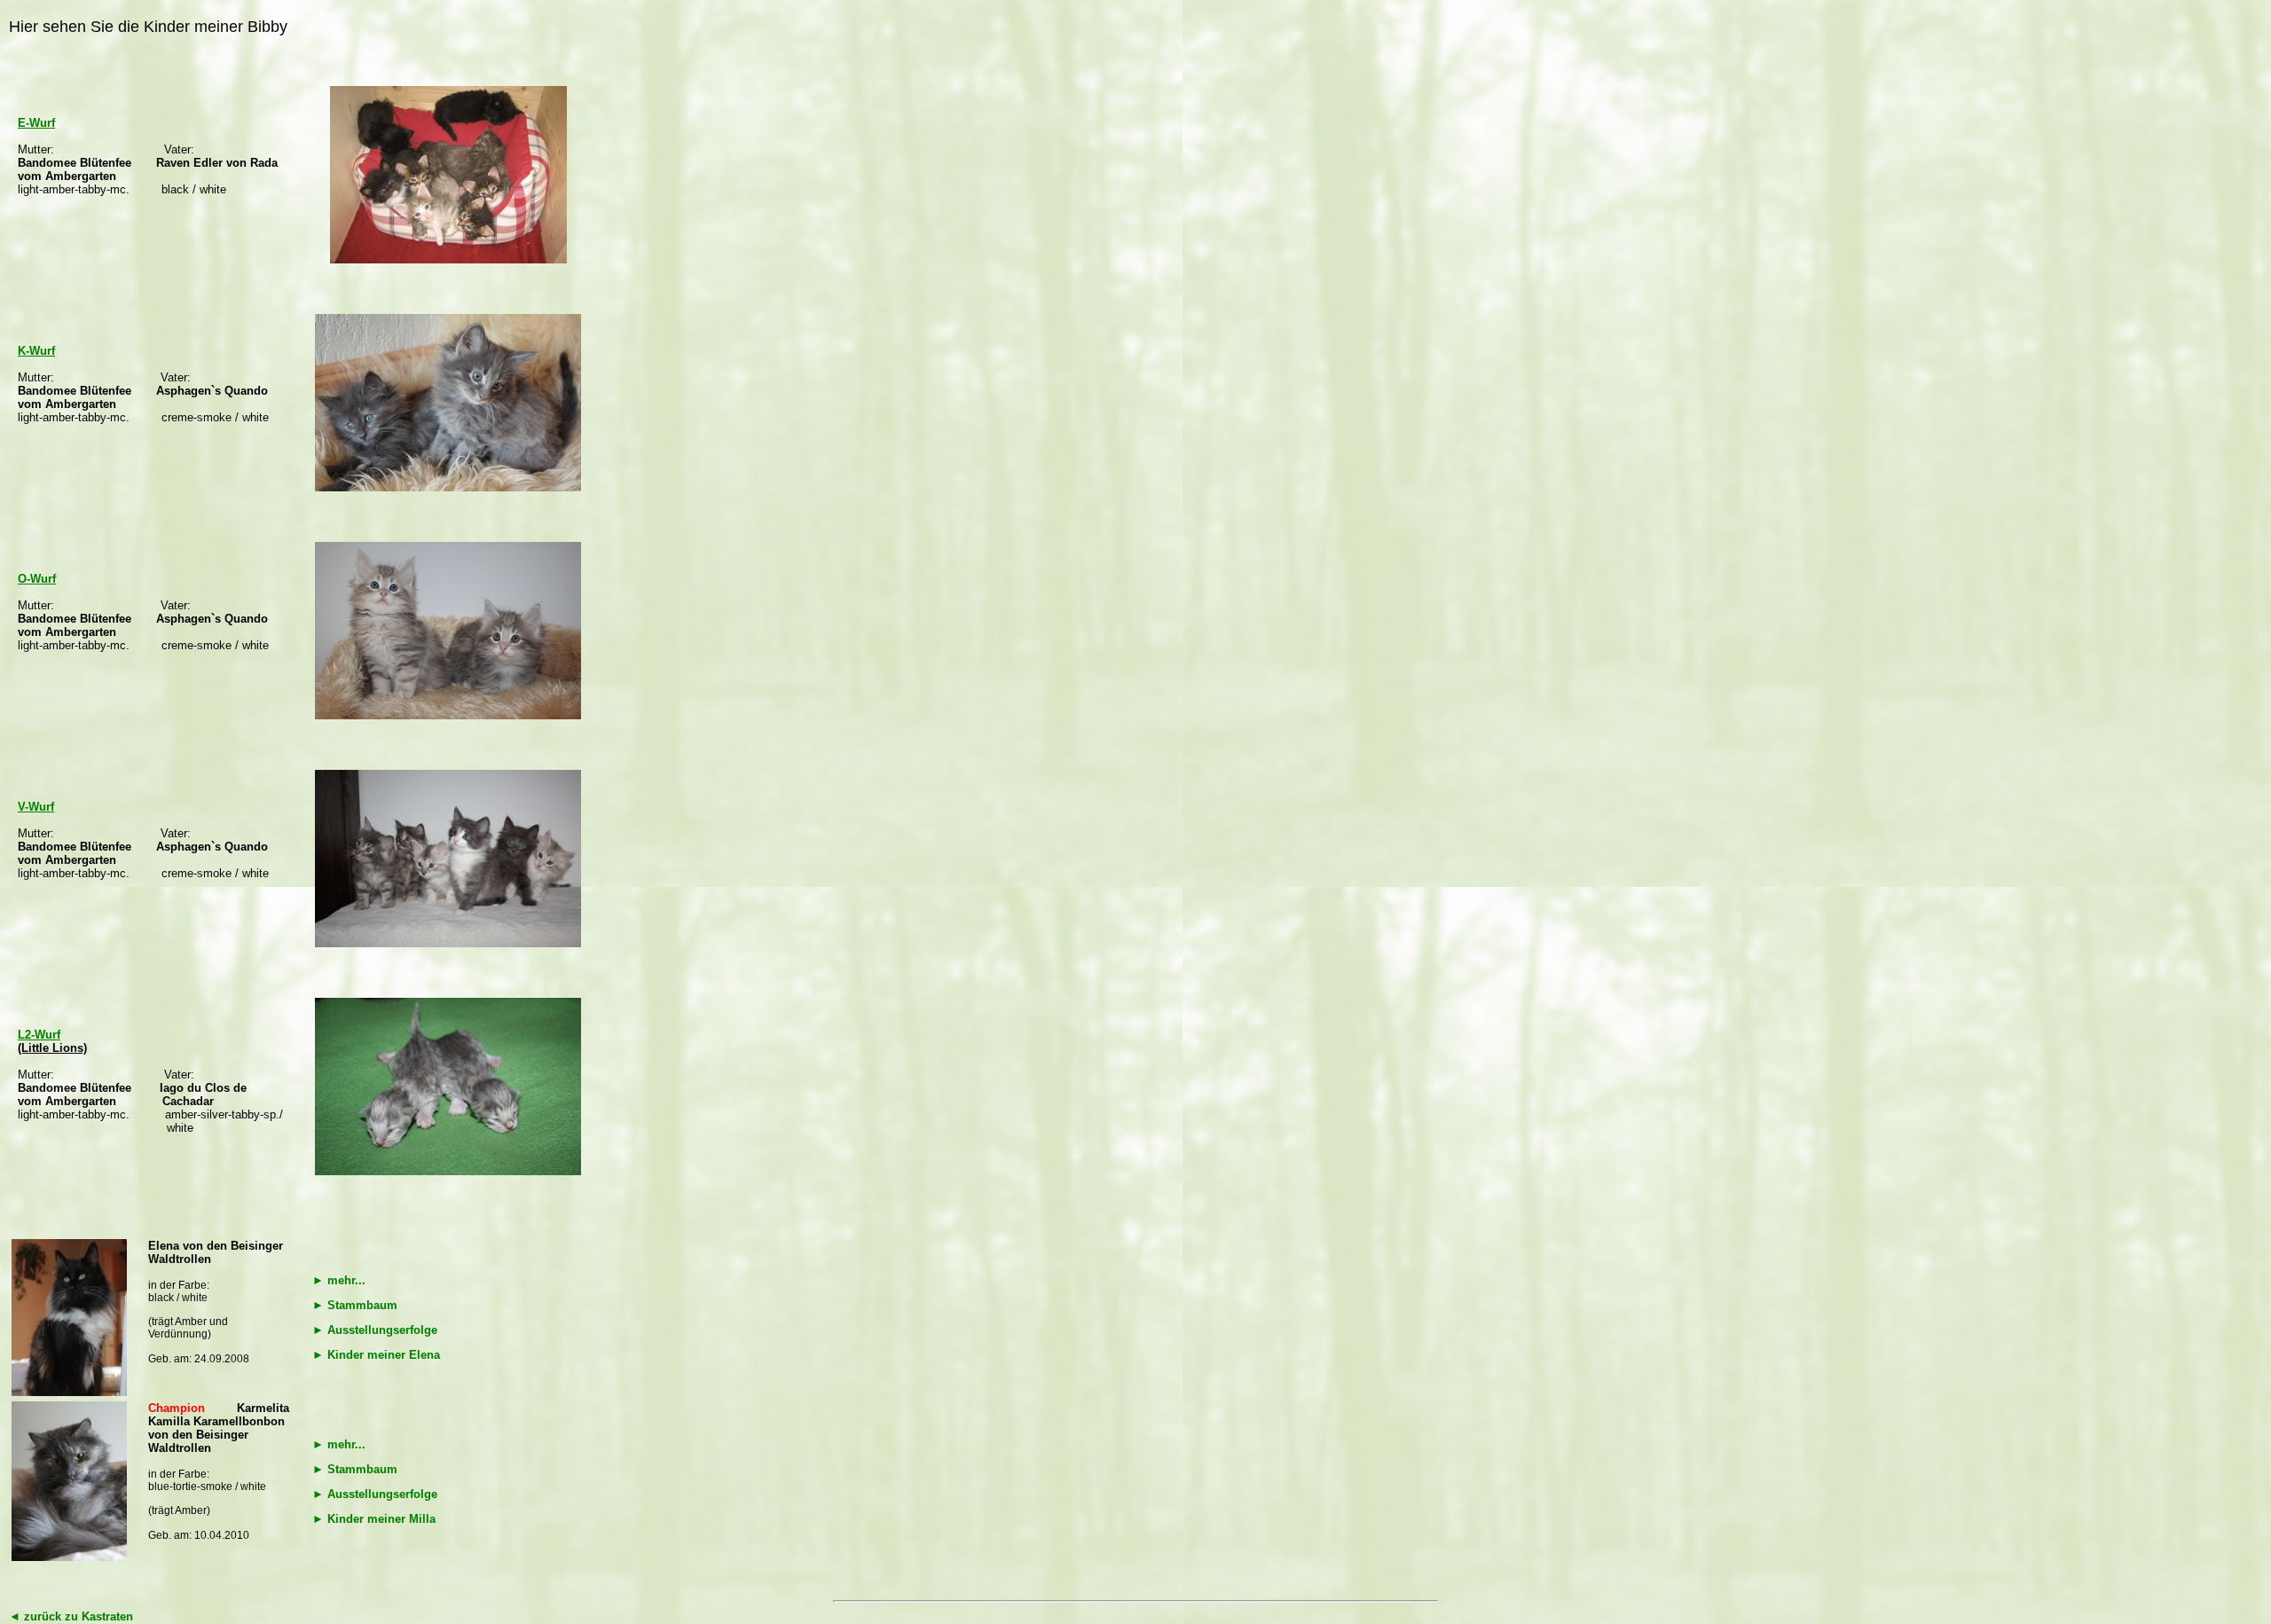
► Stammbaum (355, 1305)
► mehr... (339, 1280)
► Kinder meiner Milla (374, 1519)
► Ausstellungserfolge (375, 1330)
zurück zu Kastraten (71, 1616)
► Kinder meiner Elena (376, 1355)
